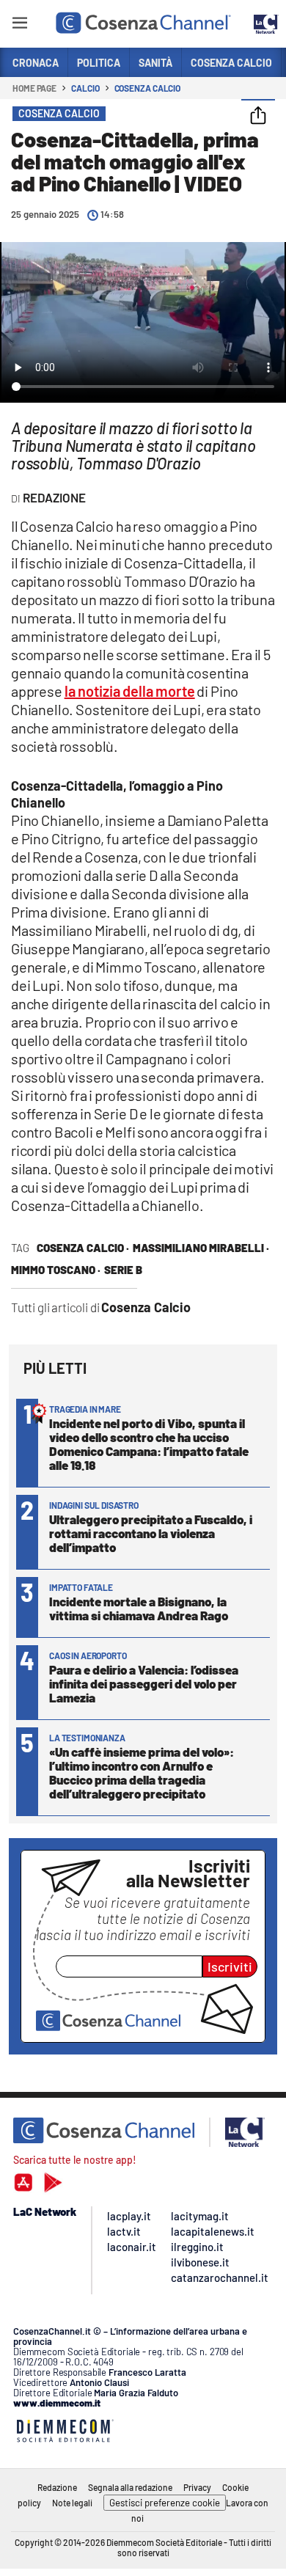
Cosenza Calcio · (83, 1248)
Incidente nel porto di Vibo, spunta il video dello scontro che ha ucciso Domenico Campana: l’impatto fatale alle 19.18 (149, 1444)
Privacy (197, 2487)
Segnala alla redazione (130, 2487)
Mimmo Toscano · (56, 1270)
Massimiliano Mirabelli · (201, 1248)
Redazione (57, 2487)
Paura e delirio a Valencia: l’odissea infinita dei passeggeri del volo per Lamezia (144, 1683)
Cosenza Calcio (148, 88)
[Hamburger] (19, 25)
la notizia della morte (130, 691)
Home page (34, 88)
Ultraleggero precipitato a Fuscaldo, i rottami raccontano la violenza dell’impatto (151, 1533)
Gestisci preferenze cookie (165, 2503)
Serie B (123, 1270)
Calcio (85, 88)
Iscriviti (230, 1966)
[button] (258, 117)
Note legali (72, 2503)
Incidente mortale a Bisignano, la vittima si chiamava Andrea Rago (139, 1608)
